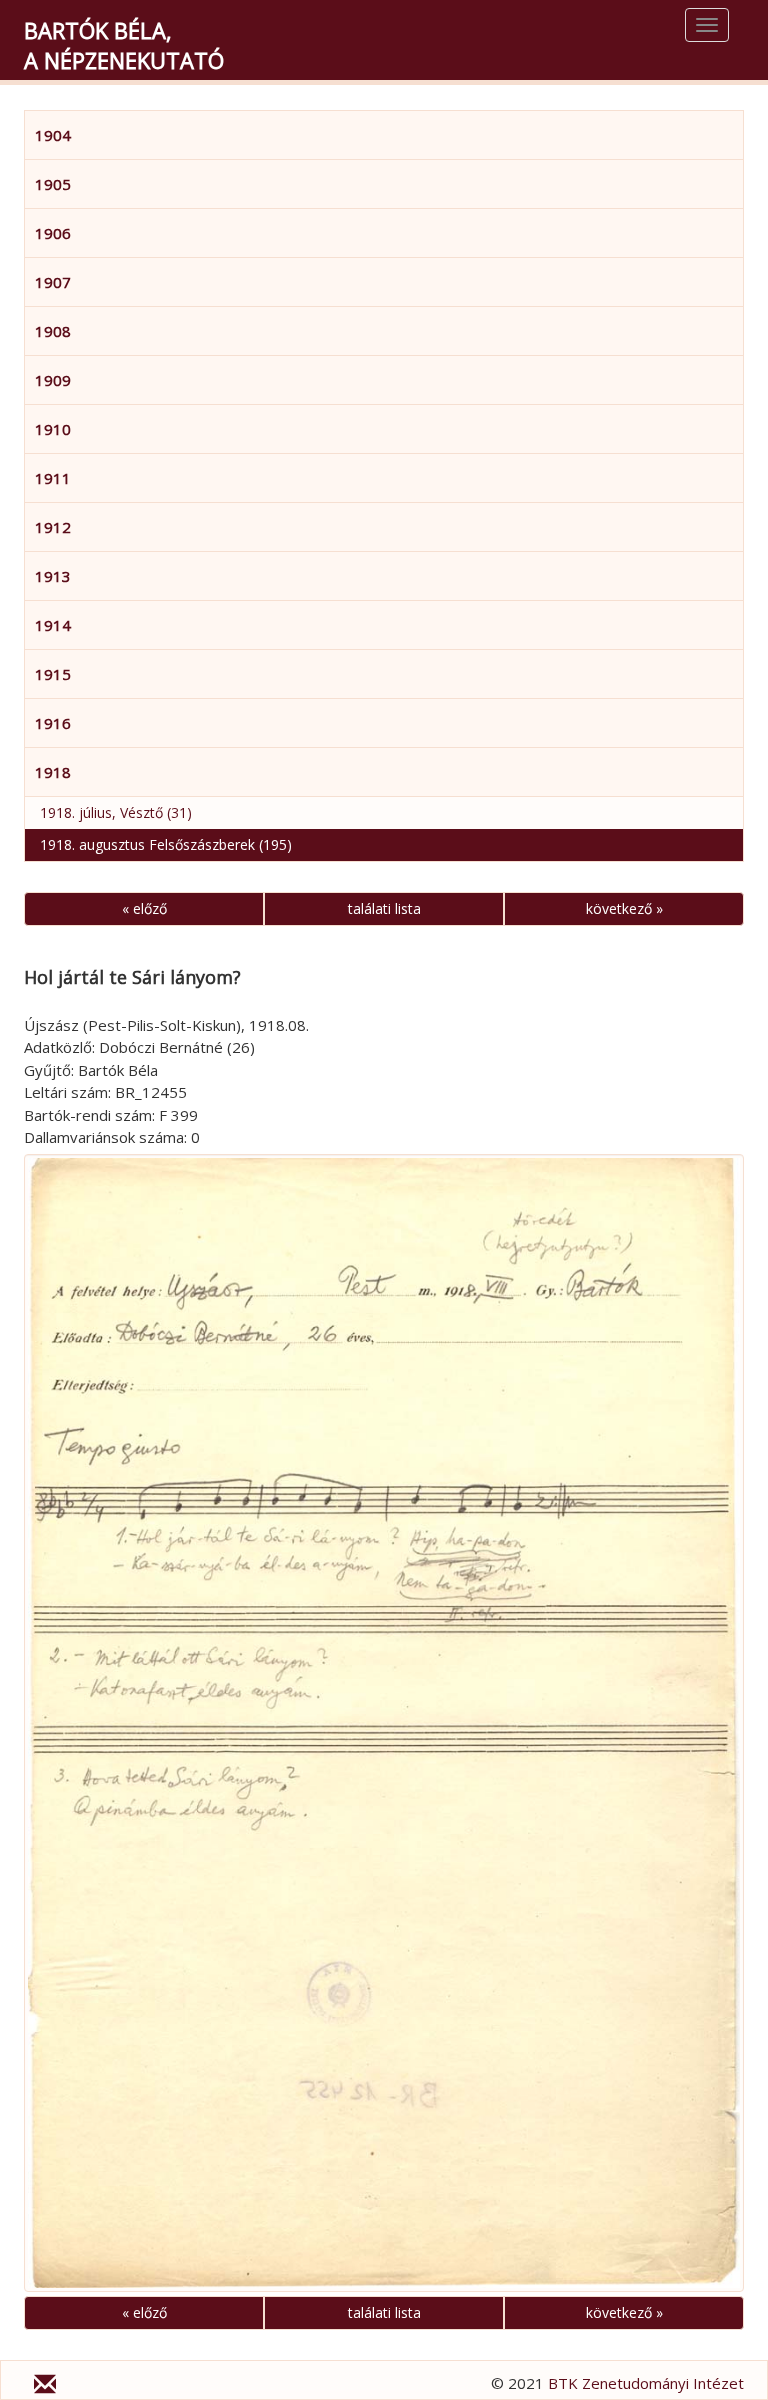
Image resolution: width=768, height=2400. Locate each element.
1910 (53, 429)
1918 (53, 772)
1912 (53, 527)
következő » (624, 908)
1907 (53, 282)
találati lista (384, 908)
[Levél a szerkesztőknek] (45, 2387)
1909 (53, 380)
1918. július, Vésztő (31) (116, 812)
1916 (53, 723)
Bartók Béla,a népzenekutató (124, 45)
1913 (53, 576)
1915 (53, 674)
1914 (53, 625)
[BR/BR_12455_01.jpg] (384, 1723)
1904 (53, 135)
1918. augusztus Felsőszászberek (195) (166, 844)
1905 (53, 184)
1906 (53, 233)
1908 (53, 331)
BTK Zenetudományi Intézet (646, 2383)
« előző (144, 908)
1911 (53, 478)
